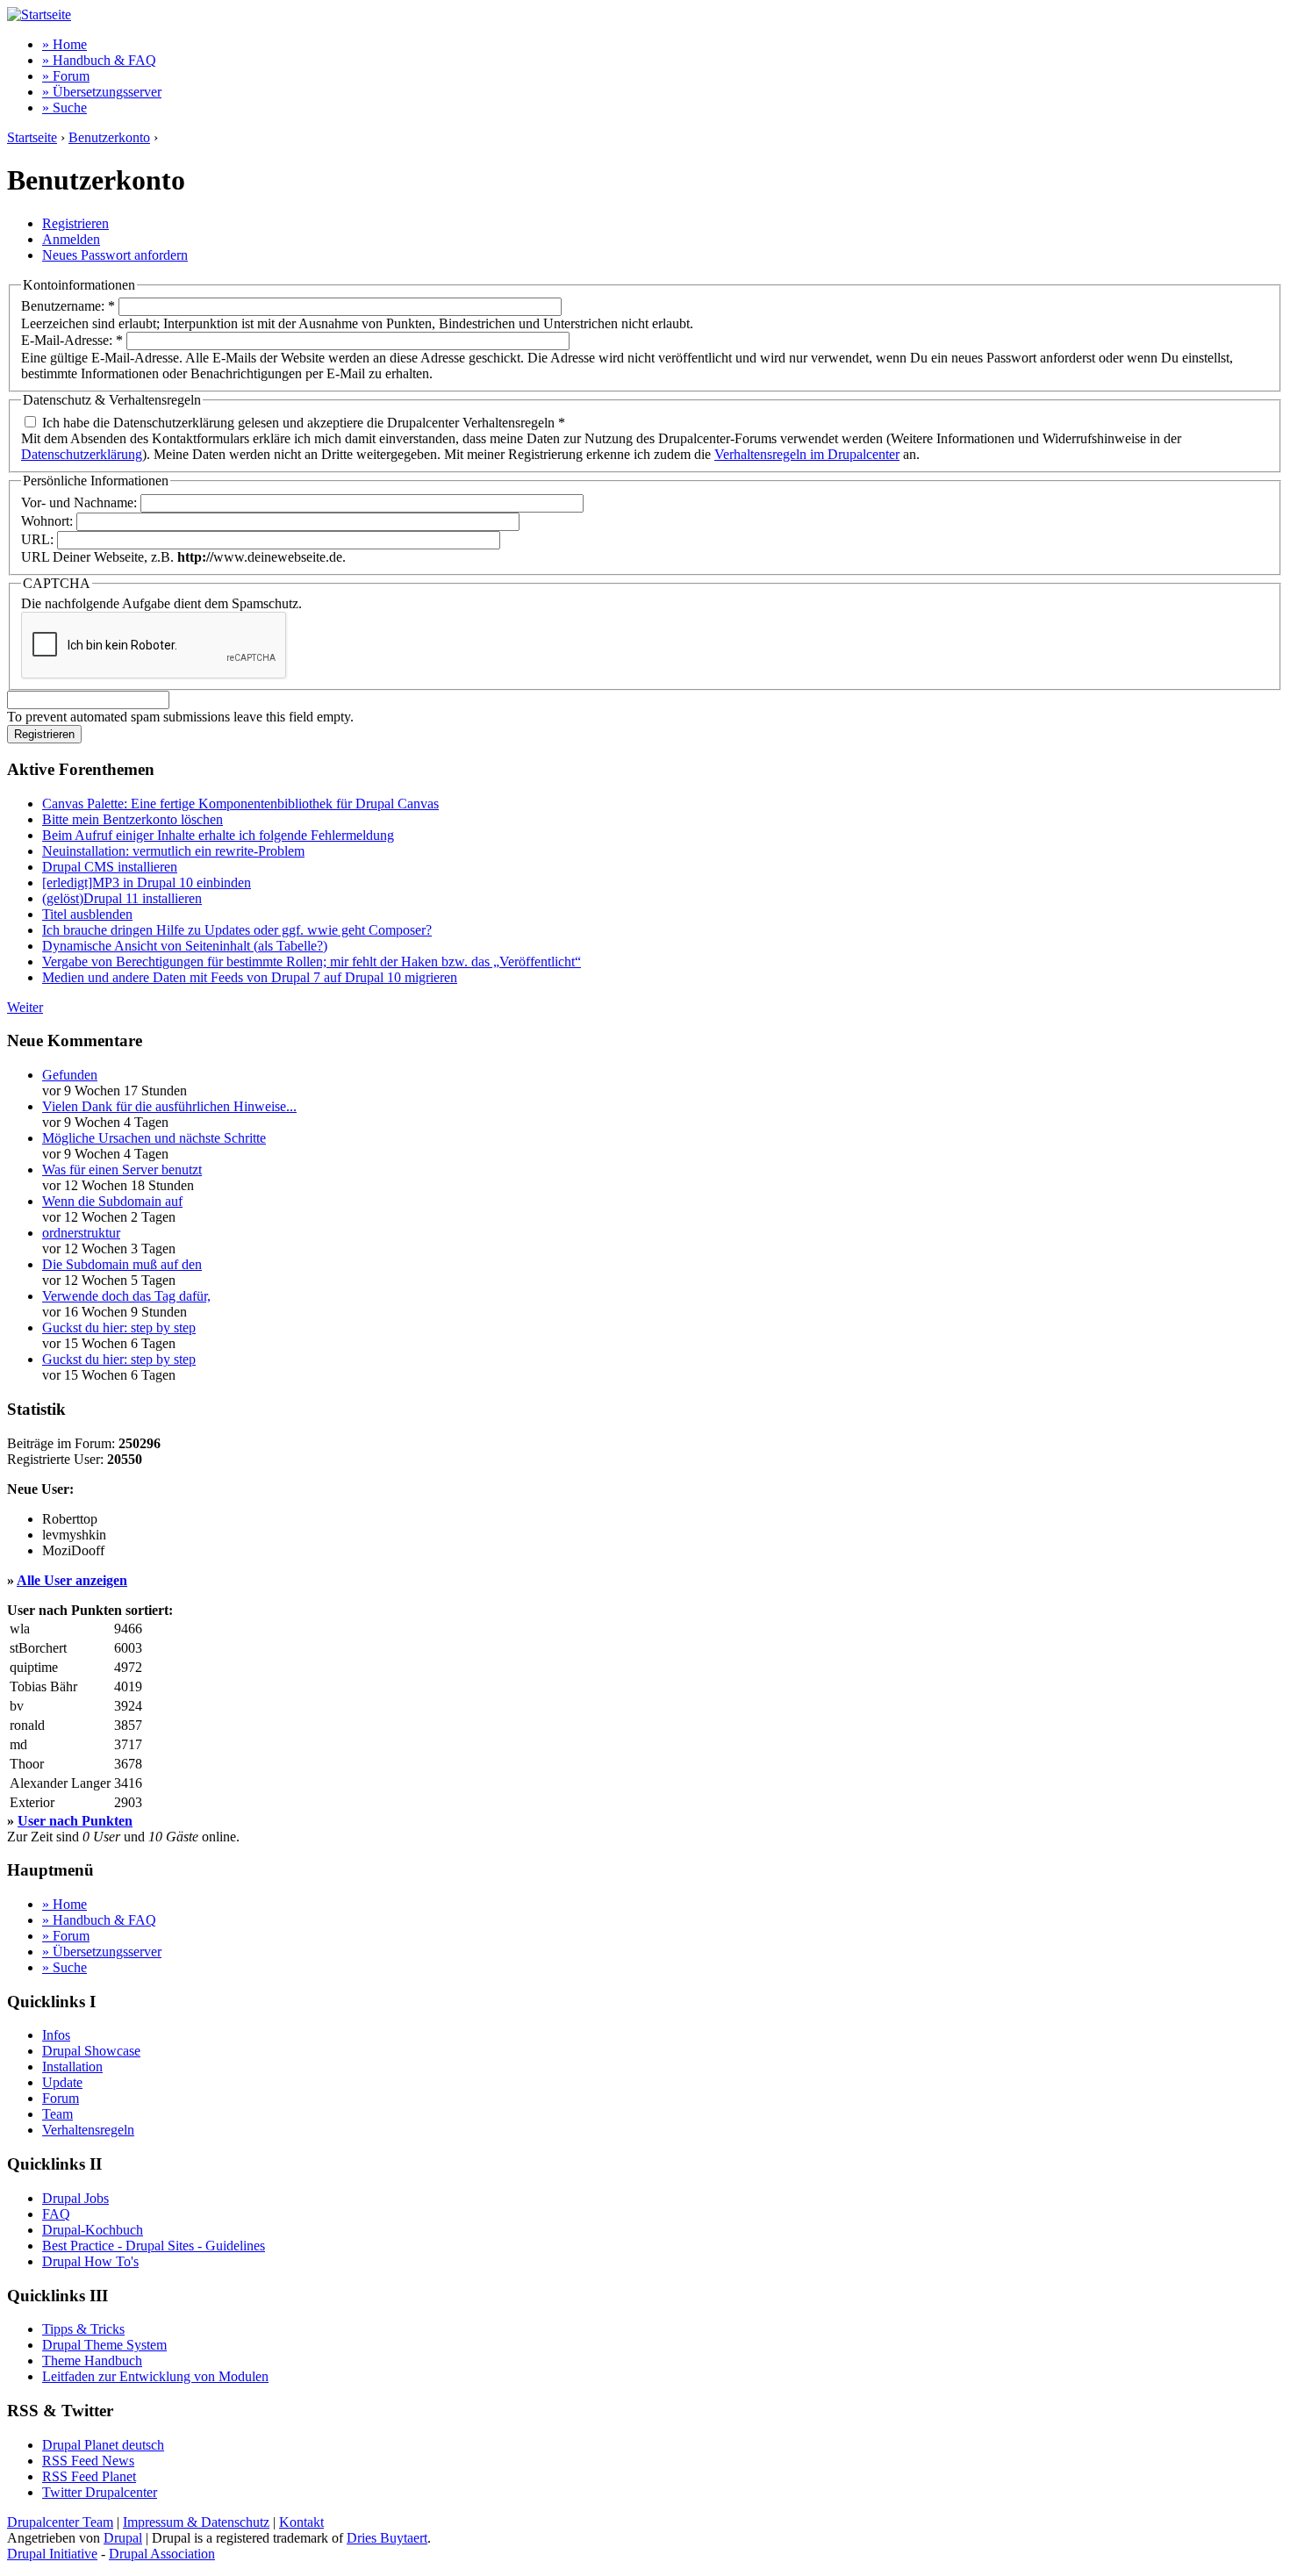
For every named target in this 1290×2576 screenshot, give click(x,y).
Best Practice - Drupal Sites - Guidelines (154, 2246)
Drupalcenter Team (60, 2522)
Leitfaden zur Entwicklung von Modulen (155, 2376)
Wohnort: (49, 521)
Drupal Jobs (75, 2198)
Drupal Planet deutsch (103, 2445)
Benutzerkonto (109, 137)
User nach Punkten (75, 1821)
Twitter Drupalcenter (100, 2492)
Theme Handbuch (92, 2361)
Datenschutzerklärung (82, 454)
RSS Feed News (88, 2461)
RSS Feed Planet (89, 2476)
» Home (64, 44)
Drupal (123, 2538)
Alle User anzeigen (72, 1580)
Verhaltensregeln (88, 2130)
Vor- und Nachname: (81, 502)
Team (57, 2114)
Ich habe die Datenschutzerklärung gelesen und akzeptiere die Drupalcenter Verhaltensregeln (302, 423)
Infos (56, 2035)
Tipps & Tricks (83, 2329)
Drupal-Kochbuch (93, 2230)
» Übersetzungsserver (102, 92)
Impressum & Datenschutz (196, 2522)
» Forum (66, 76)
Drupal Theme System (104, 2345)
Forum (61, 2098)
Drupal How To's (90, 2261)
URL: (39, 539)
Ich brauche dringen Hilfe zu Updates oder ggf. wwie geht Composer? (237, 930)
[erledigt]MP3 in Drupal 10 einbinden (147, 883)
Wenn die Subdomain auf (112, 1201)
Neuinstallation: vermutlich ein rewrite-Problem (173, 851)
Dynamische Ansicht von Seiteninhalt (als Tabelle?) (185, 946)
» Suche (64, 108)
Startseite (32, 137)
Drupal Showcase (91, 2051)
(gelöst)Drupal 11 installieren (122, 898)
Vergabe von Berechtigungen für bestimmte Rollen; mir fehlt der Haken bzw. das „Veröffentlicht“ (312, 962)
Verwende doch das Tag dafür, (126, 1296)
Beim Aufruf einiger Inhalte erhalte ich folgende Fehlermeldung (218, 835)
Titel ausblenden (87, 914)
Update (62, 2082)
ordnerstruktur (81, 1233)
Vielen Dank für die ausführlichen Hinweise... (169, 1106)
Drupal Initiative (52, 2554)
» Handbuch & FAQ (99, 60)
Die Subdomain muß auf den (122, 1264)
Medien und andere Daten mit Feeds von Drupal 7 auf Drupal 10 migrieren (250, 977)
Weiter (25, 1007)
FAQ (56, 2214)
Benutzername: (68, 306)
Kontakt (301, 2522)
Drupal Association (162, 2554)
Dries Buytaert (387, 2538)
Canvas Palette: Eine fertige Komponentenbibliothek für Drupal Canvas (240, 804)
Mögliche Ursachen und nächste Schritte (154, 1138)
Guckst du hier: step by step (119, 1327)
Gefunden (70, 1075)
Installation (72, 2067)
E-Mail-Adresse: (72, 340)
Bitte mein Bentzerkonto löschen (133, 819)
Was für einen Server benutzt (122, 1170)
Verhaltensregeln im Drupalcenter (807, 454)
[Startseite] (39, 14)
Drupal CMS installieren (110, 867)
